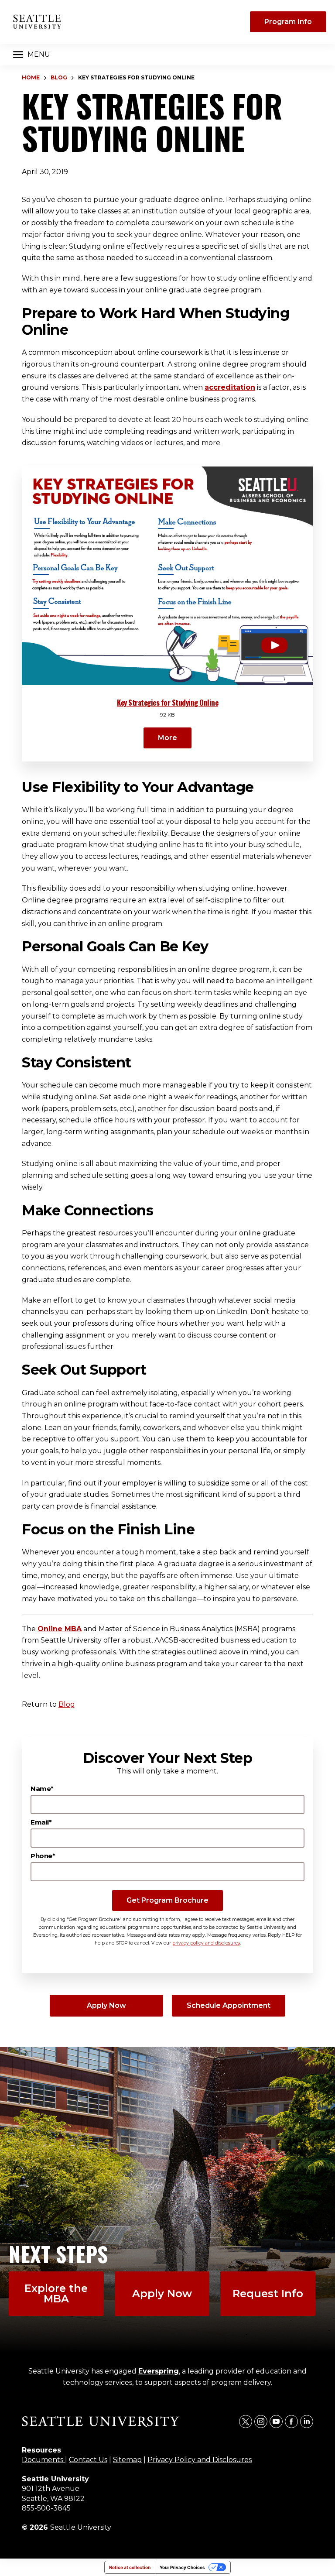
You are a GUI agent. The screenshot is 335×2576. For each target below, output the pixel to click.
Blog (59, 77)
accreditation (230, 387)
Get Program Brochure (167, 1900)
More (167, 738)
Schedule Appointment (229, 2005)
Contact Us (88, 2460)
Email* (41, 1822)
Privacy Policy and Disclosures (200, 2460)
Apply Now (106, 2005)
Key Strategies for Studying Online (167, 702)
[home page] (37, 22)
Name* (42, 1789)
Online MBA (60, 1629)
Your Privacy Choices (182, 2567)
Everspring (159, 2371)
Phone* (43, 1856)
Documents (43, 2460)
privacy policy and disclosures (206, 1943)
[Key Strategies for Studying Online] (167, 576)
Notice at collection (130, 2567)
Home (31, 77)
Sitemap (127, 2460)
